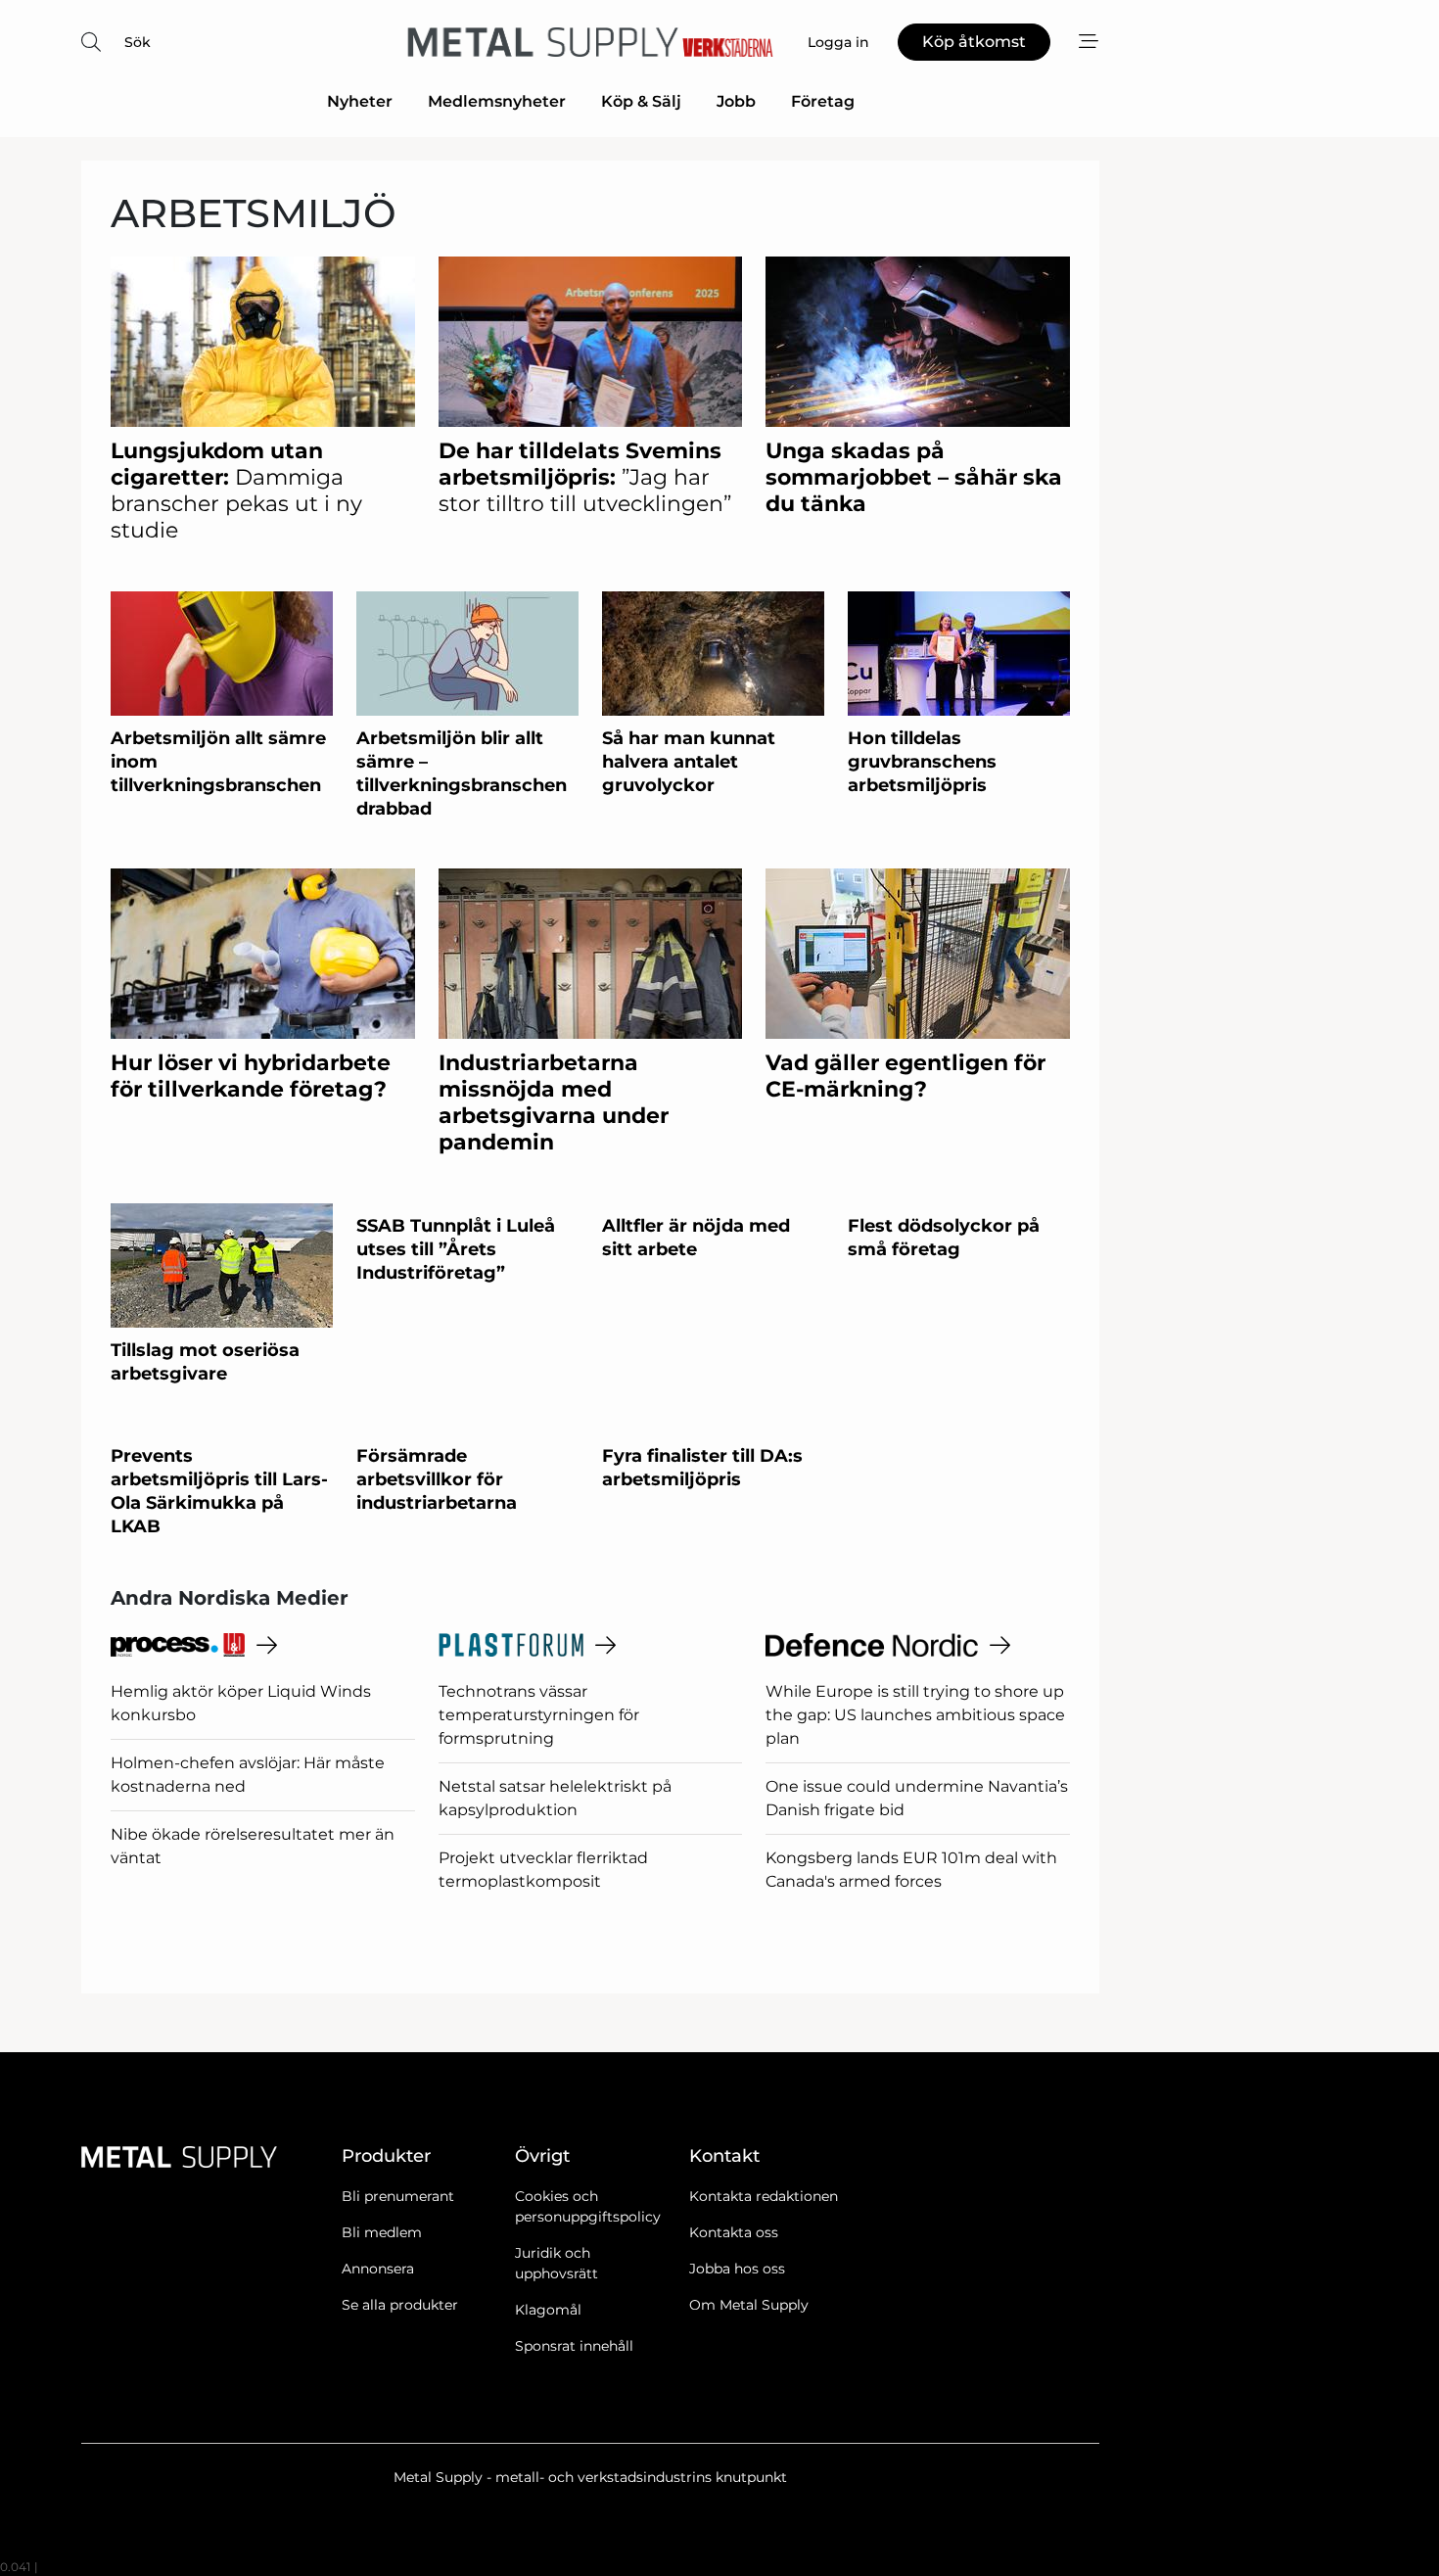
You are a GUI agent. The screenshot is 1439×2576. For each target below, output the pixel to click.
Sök (138, 42)
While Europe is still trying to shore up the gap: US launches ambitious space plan (915, 1715)
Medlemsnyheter (497, 101)
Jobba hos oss (737, 2269)
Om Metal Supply (749, 2305)
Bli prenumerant (398, 2196)
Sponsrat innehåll (574, 2346)
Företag (823, 101)
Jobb (736, 101)
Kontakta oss (734, 2232)
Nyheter (360, 101)
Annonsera (378, 2269)
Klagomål (548, 2310)
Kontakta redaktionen (764, 2196)
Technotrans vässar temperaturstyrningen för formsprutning (539, 1715)
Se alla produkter (400, 2305)
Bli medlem (382, 2232)
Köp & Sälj (641, 101)
